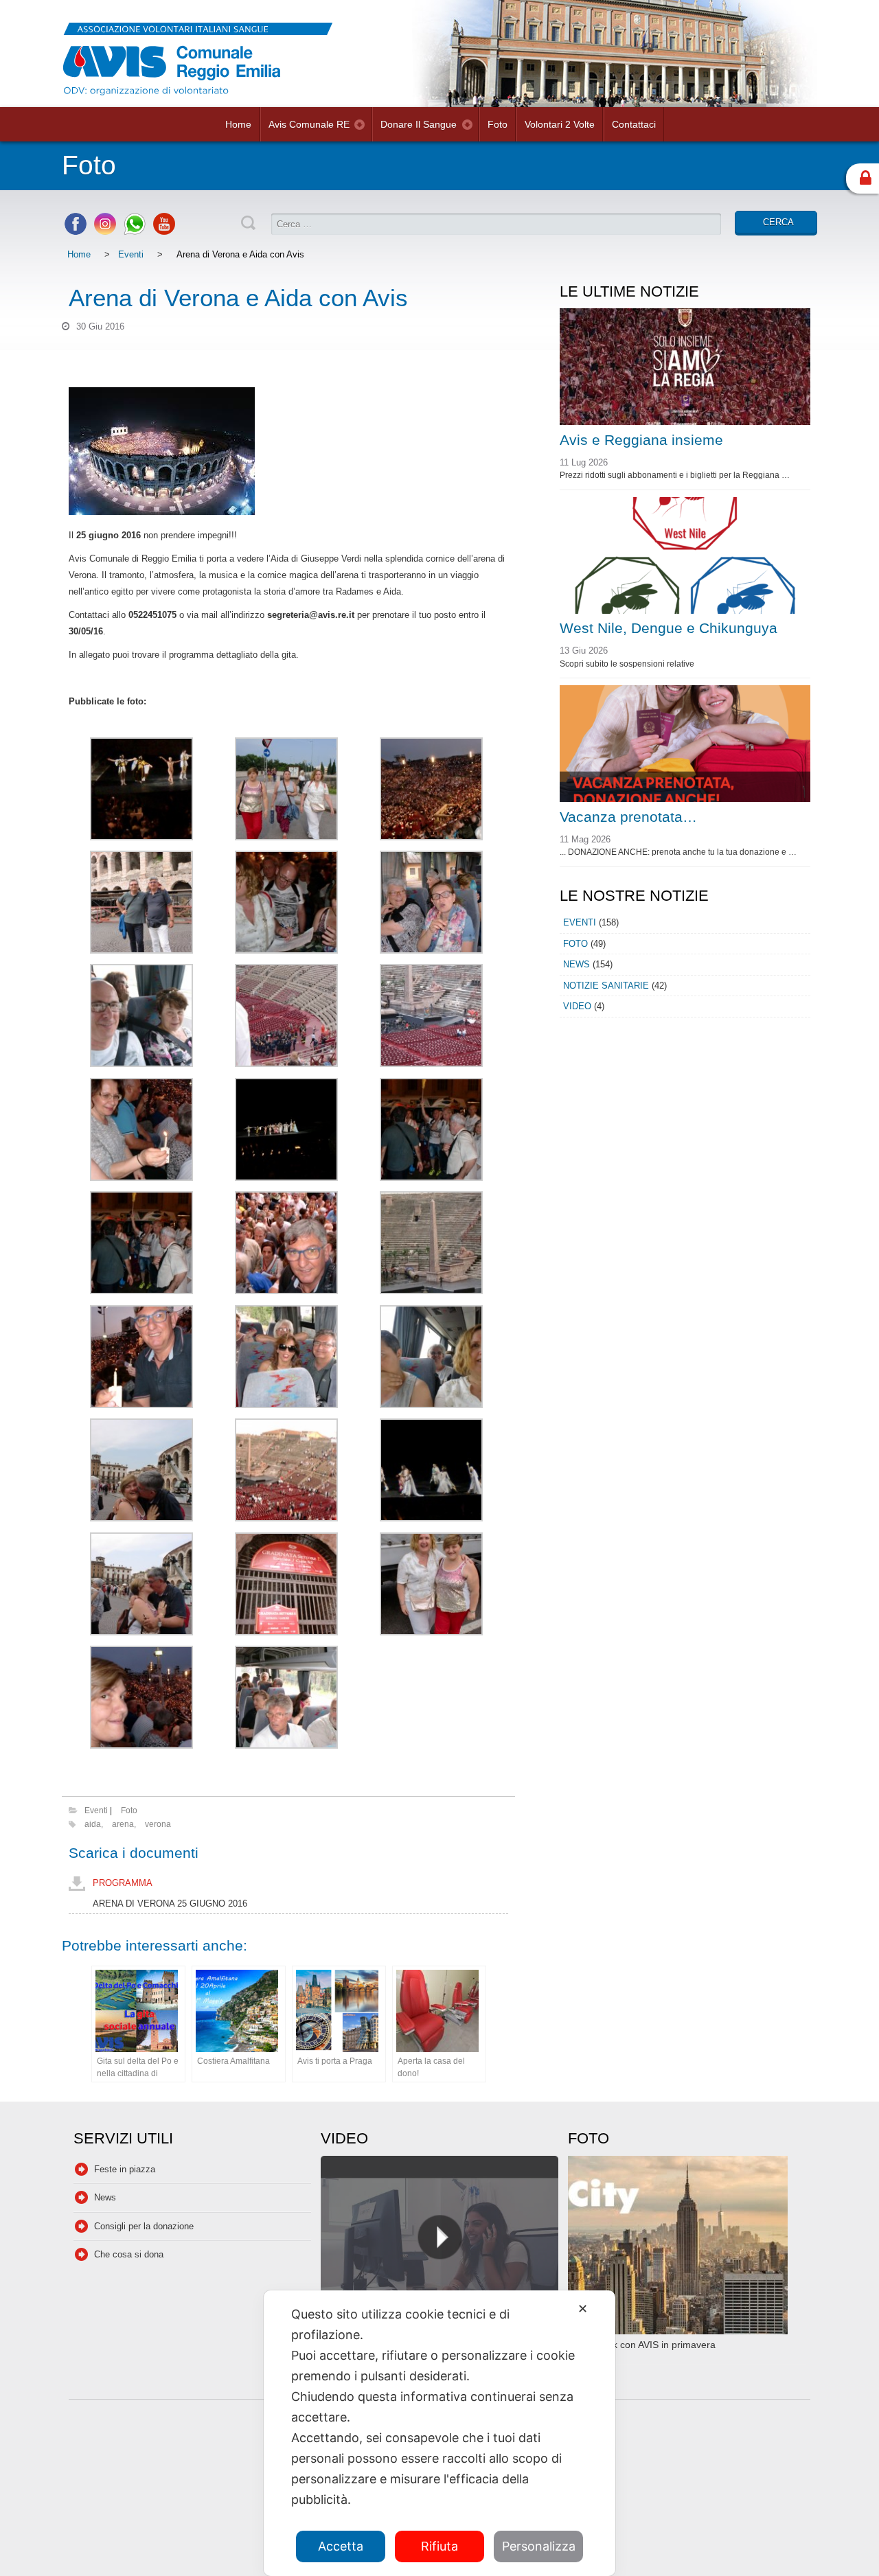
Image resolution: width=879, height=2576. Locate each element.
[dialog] (439, 2433)
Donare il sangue (419, 124)
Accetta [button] (341, 2546)
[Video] (439, 2247)
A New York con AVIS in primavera (642, 2345)
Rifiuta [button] (439, 2546)
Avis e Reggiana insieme (641, 440)
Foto (498, 124)
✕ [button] (583, 2309)
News (577, 964)
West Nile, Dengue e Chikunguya (669, 628)
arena (123, 1824)
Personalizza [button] (539, 2546)
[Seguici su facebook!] (76, 232)
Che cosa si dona (129, 2254)
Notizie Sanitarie (606, 986)
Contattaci (634, 124)
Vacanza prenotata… (628, 817)
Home (238, 124)
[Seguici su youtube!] (164, 232)
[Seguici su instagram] (105, 232)
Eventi (131, 254)
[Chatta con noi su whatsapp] (135, 232)
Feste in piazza (125, 2169)
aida (93, 1824)
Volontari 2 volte (560, 124)
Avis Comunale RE (309, 124)
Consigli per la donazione (144, 2226)
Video (577, 1006)
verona (158, 1824)
